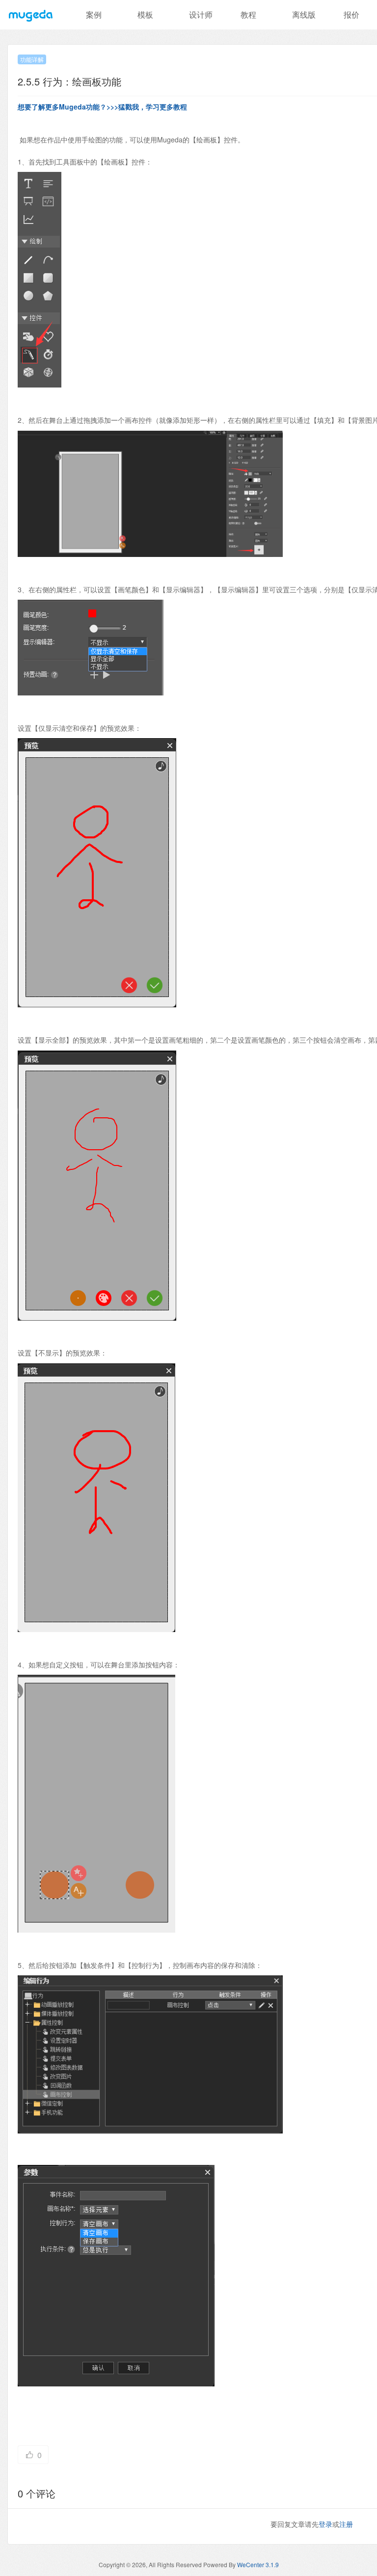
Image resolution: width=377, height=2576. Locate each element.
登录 (325, 2524)
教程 (248, 14)
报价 (351, 14)
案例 (94, 14)
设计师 (201, 14)
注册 (346, 2524)
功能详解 (32, 59)
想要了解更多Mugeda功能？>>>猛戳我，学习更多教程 (102, 107)
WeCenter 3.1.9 (258, 2564)
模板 (145, 14)
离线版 (304, 14)
